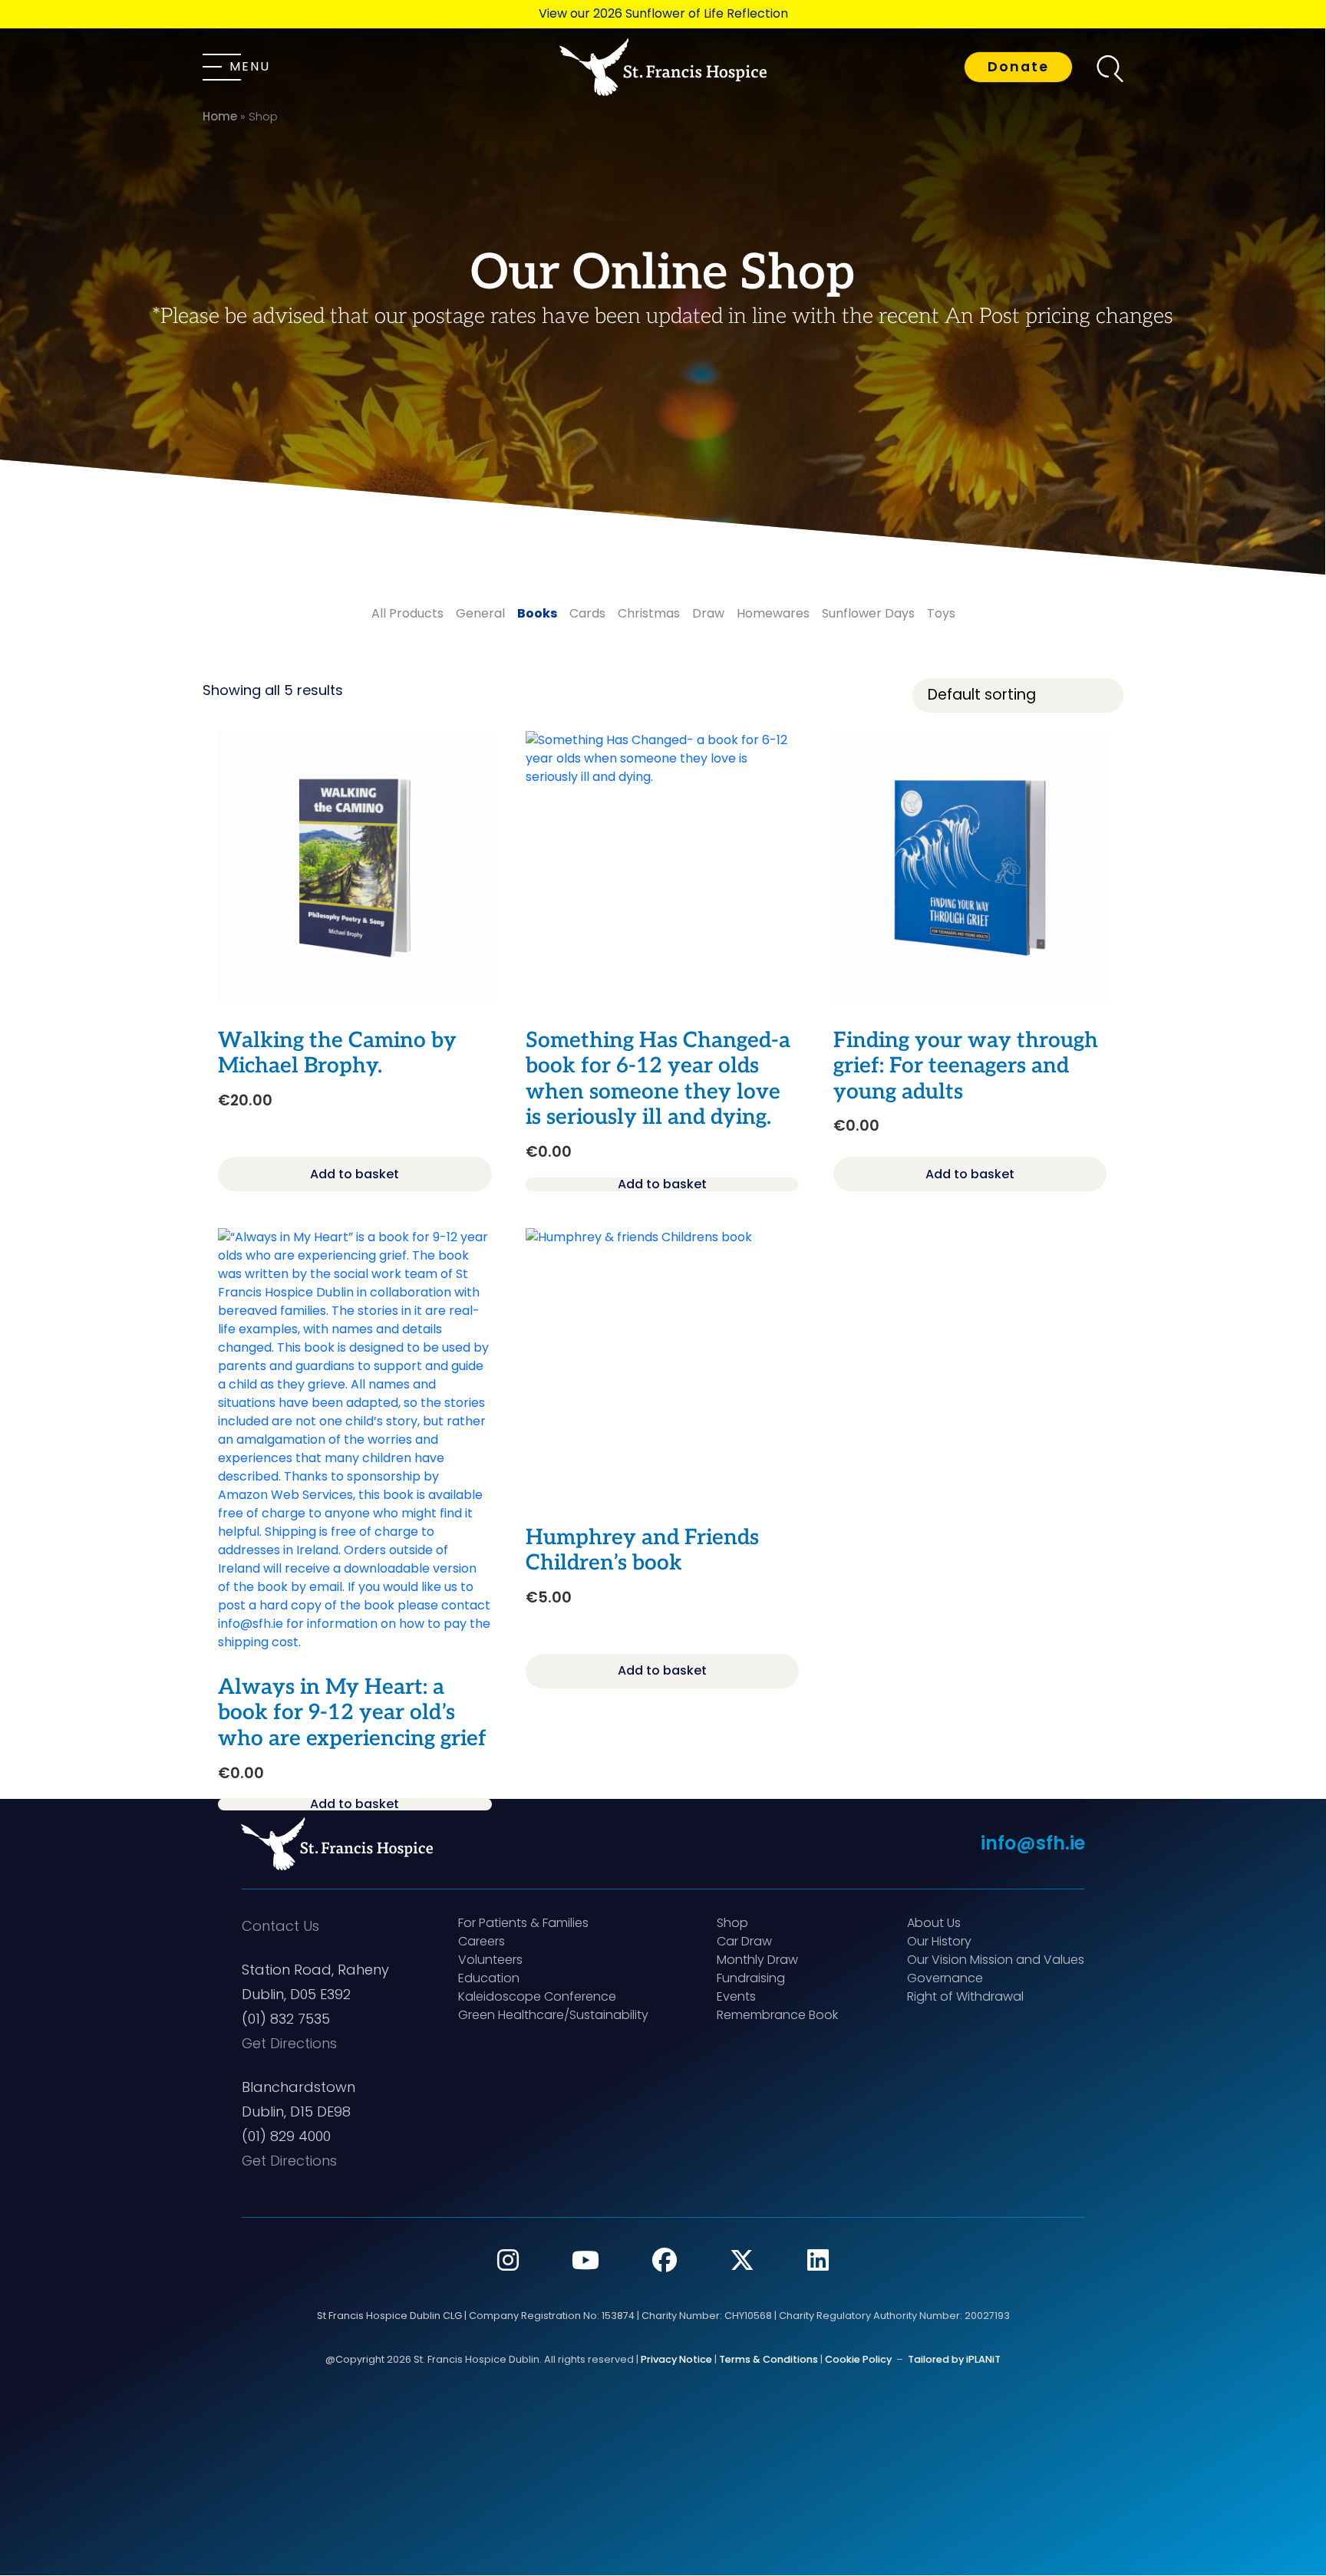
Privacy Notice (676, 2359)
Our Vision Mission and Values (996, 1960)
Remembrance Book (777, 2015)
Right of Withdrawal (965, 1996)
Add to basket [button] (355, 1174)
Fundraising (751, 1978)
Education (489, 1978)
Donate (1018, 67)
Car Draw (744, 1941)
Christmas (649, 613)
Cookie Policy (858, 2359)
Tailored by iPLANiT (954, 2359)
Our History (939, 1941)
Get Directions (289, 2043)
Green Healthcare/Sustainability (553, 2015)
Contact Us (280, 1926)
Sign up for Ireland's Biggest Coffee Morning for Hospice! (663, 13)
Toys (941, 613)
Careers (482, 1941)
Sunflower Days (868, 613)
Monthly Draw (757, 1960)
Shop (732, 1923)
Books (537, 613)
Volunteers (490, 1960)
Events (736, 1996)
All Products (407, 613)
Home (220, 116)
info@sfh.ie (1033, 1843)
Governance (945, 1978)
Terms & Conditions (769, 2359)
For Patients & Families (523, 1923)
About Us (934, 1923)
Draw (708, 613)
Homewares (773, 613)
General (480, 613)
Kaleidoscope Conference (537, 1996)
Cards (587, 613)
